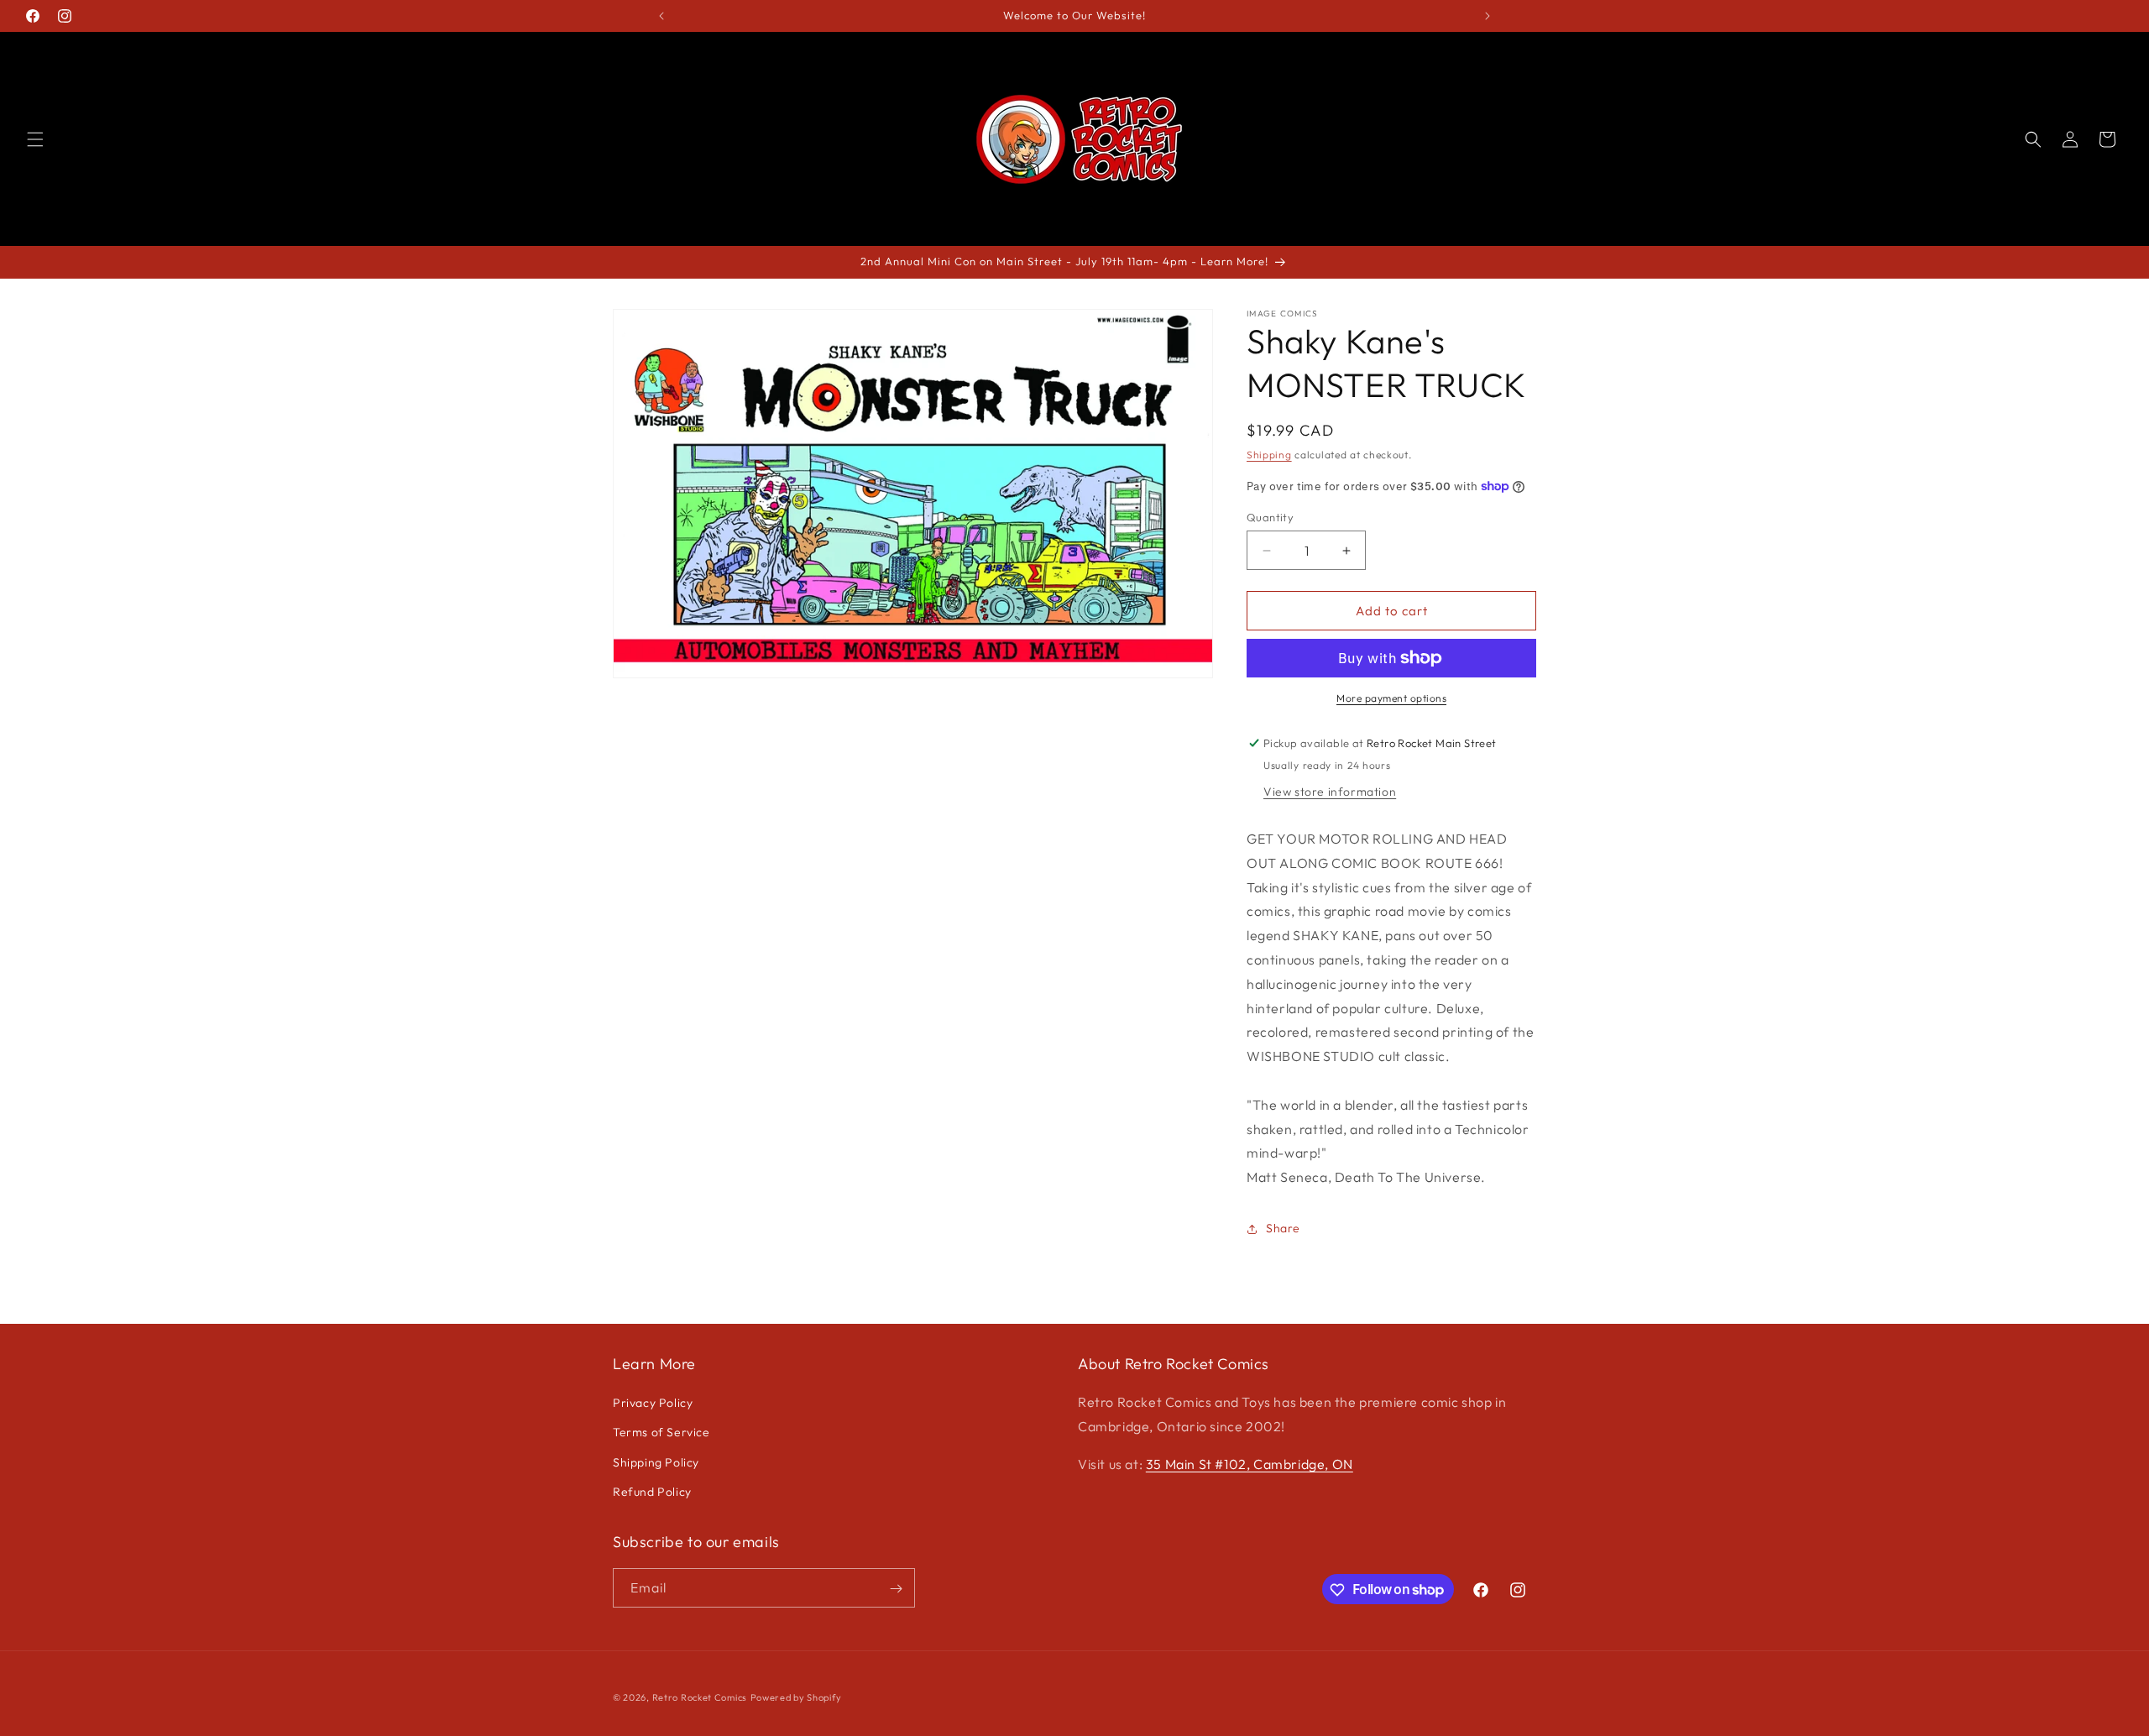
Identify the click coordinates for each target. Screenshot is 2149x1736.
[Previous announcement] (661, 16)
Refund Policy (652, 1492)
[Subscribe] (896, 1589)
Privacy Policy (653, 1403)
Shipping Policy (656, 1462)
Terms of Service (661, 1433)
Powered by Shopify (796, 1697)
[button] (35, 139)
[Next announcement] (1488, 16)
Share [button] (1283, 1228)
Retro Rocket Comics (700, 1697)
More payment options (1391, 698)
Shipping (1269, 455)
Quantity (1270, 517)
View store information (1330, 792)
